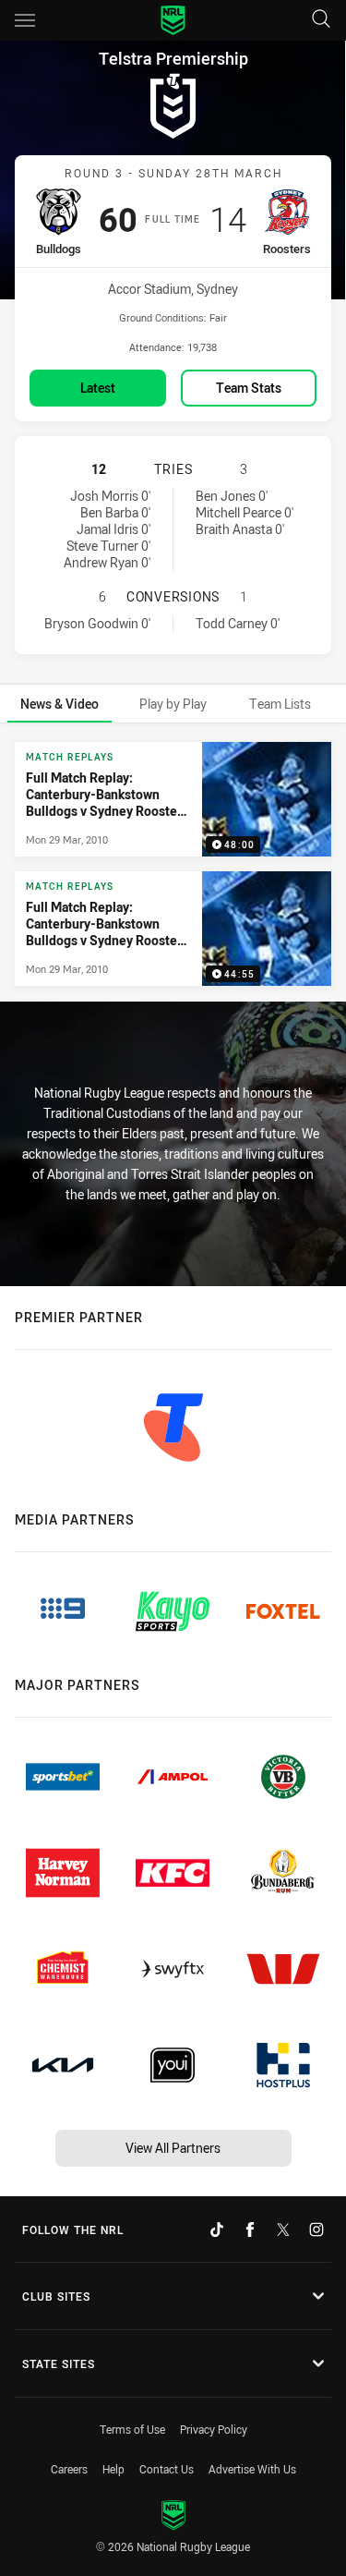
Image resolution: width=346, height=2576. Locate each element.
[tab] (60, 704)
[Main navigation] (25, 20)
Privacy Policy (214, 2429)
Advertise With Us (252, 2469)
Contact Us (167, 2469)
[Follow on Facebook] (250, 2230)
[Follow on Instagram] (316, 2230)
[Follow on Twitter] (283, 2230)
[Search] (321, 20)
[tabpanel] (173, 864)
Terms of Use (132, 2429)
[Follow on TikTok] (217, 2230)
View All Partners (173, 2148)
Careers (69, 2469)
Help (113, 2469)
